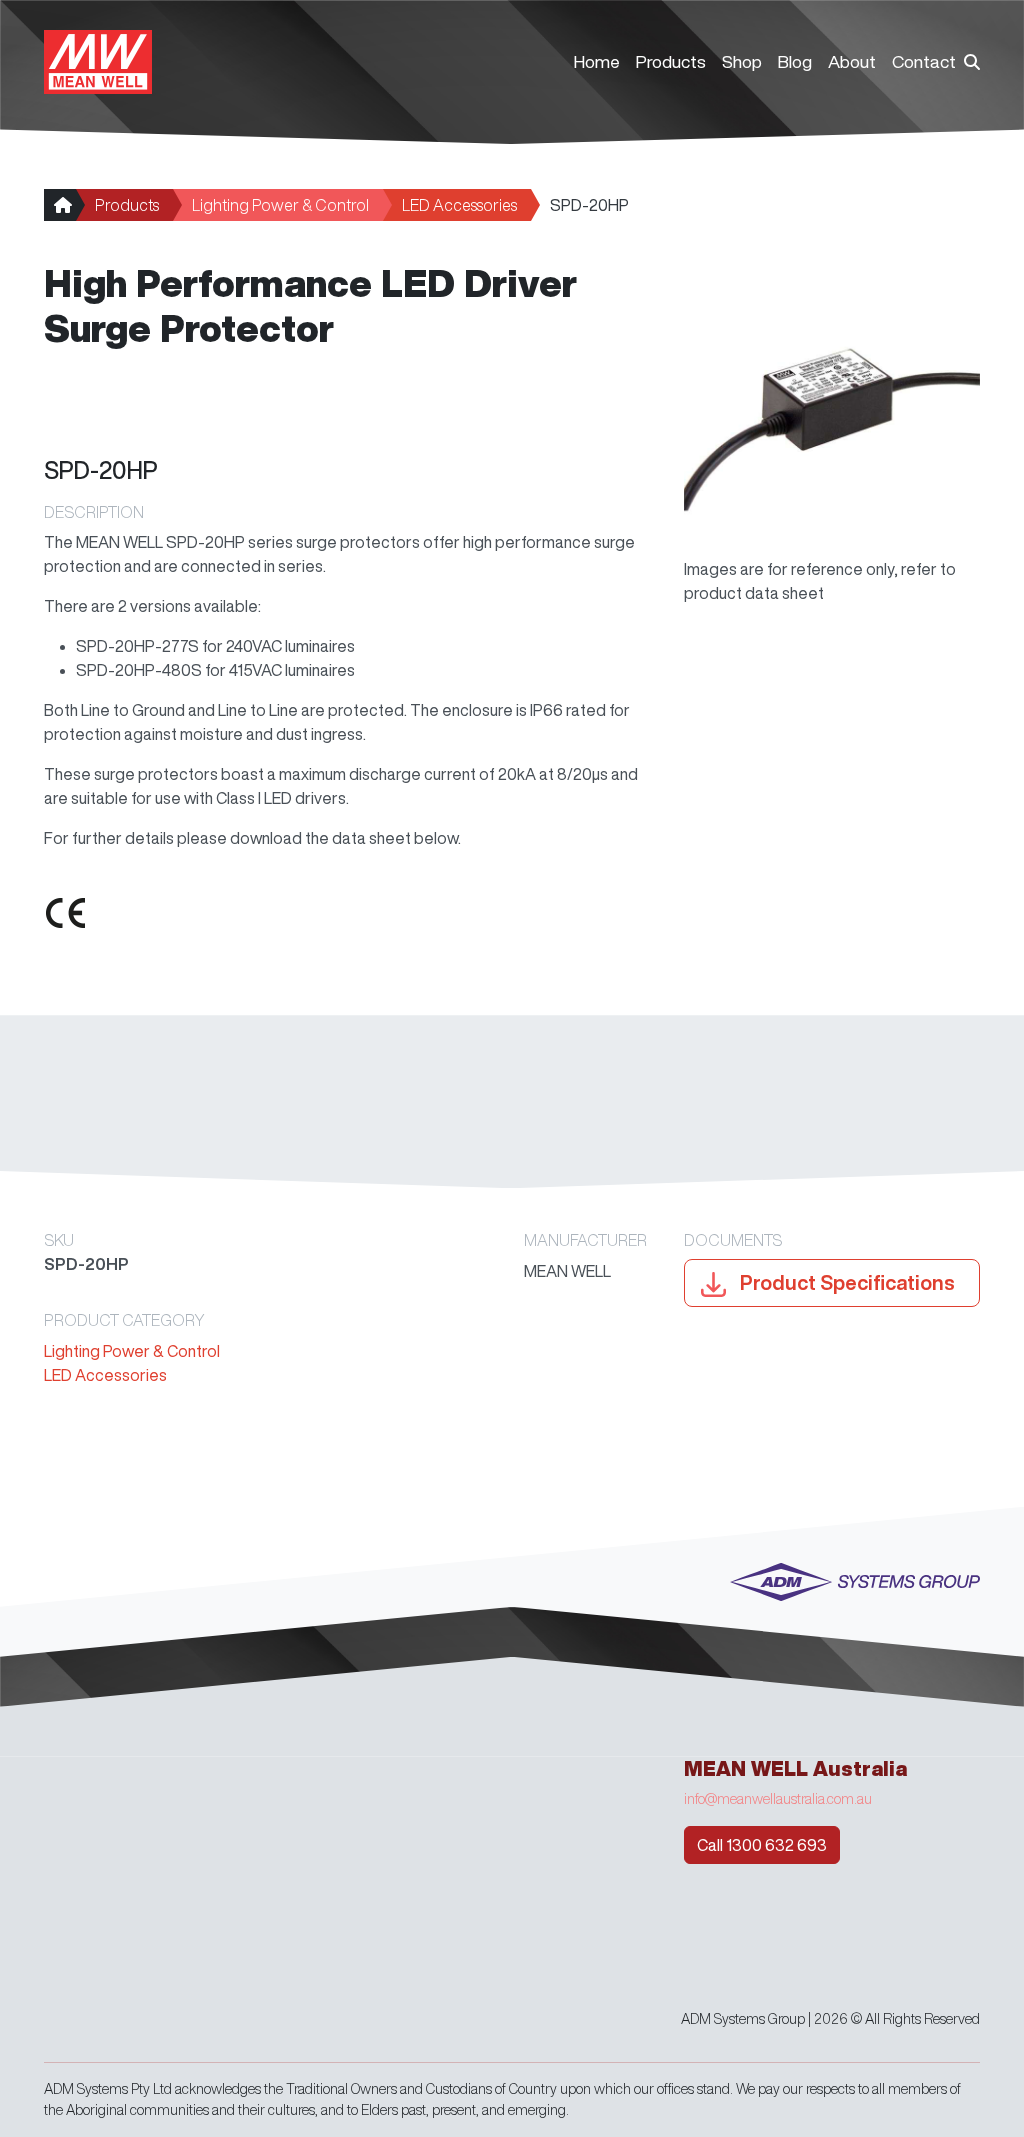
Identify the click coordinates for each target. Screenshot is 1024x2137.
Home (597, 61)
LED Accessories (459, 205)
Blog (795, 61)
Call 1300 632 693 (762, 1845)
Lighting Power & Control (280, 205)
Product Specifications (845, 1282)
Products (671, 61)
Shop (742, 61)
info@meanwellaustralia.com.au (778, 1799)
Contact (924, 61)
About (852, 61)
